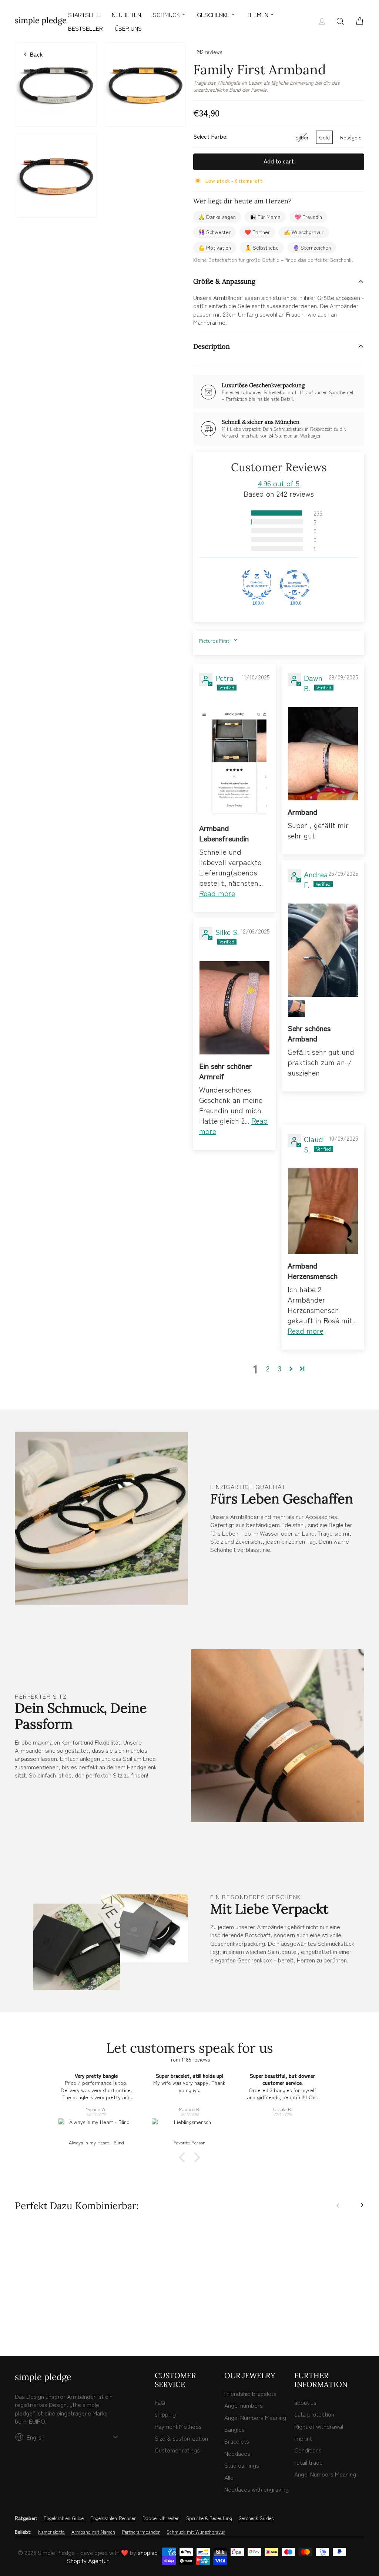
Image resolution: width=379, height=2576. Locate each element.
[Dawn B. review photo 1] (323, 754)
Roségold (351, 137)
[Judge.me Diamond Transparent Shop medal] (295, 585)
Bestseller (85, 28)
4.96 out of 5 (279, 483)
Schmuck (166, 14)
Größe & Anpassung (224, 281)
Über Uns (128, 28)
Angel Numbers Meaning (255, 2417)
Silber (302, 137)
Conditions (308, 2450)
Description (212, 346)
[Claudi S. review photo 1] (323, 1211)
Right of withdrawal (319, 2426)
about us (305, 2402)
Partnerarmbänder (141, 2532)
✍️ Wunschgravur (304, 232)
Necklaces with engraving (256, 2489)
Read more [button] (217, 893)
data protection (314, 2414)
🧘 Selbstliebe (262, 247)
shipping (165, 2414)
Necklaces (237, 2453)
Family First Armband (56, 2299)
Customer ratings (177, 2450)
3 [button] (280, 1368)
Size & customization (181, 2438)
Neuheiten (126, 14)
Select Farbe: (210, 136)
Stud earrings (242, 2465)
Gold (324, 137)
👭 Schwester (214, 232)
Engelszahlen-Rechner (113, 2518)
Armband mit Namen (93, 2532)
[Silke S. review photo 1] (234, 1008)
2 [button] (268, 1368)
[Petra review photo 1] (234, 762)
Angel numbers (244, 2405)
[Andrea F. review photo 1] (323, 950)
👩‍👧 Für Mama (265, 217)
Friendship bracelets (250, 2393)
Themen (257, 14)
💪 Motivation (215, 247)
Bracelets (237, 2441)
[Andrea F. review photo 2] (296, 1008)
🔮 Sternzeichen (312, 247)
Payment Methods (178, 2426)
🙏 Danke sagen (217, 217)
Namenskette (51, 2532)
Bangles (234, 2429)
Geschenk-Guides (256, 2518)
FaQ (160, 2402)
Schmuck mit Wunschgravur (196, 2532)
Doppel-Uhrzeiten (161, 2518)
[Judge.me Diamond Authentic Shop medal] (257, 585)
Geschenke (213, 14)
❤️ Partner (257, 232)
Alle (229, 2477)
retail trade (308, 2462)
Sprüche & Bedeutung (209, 2518)
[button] (238, 513)
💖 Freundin (308, 217)
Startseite (84, 14)
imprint (303, 2438)
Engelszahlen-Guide (64, 2518)
